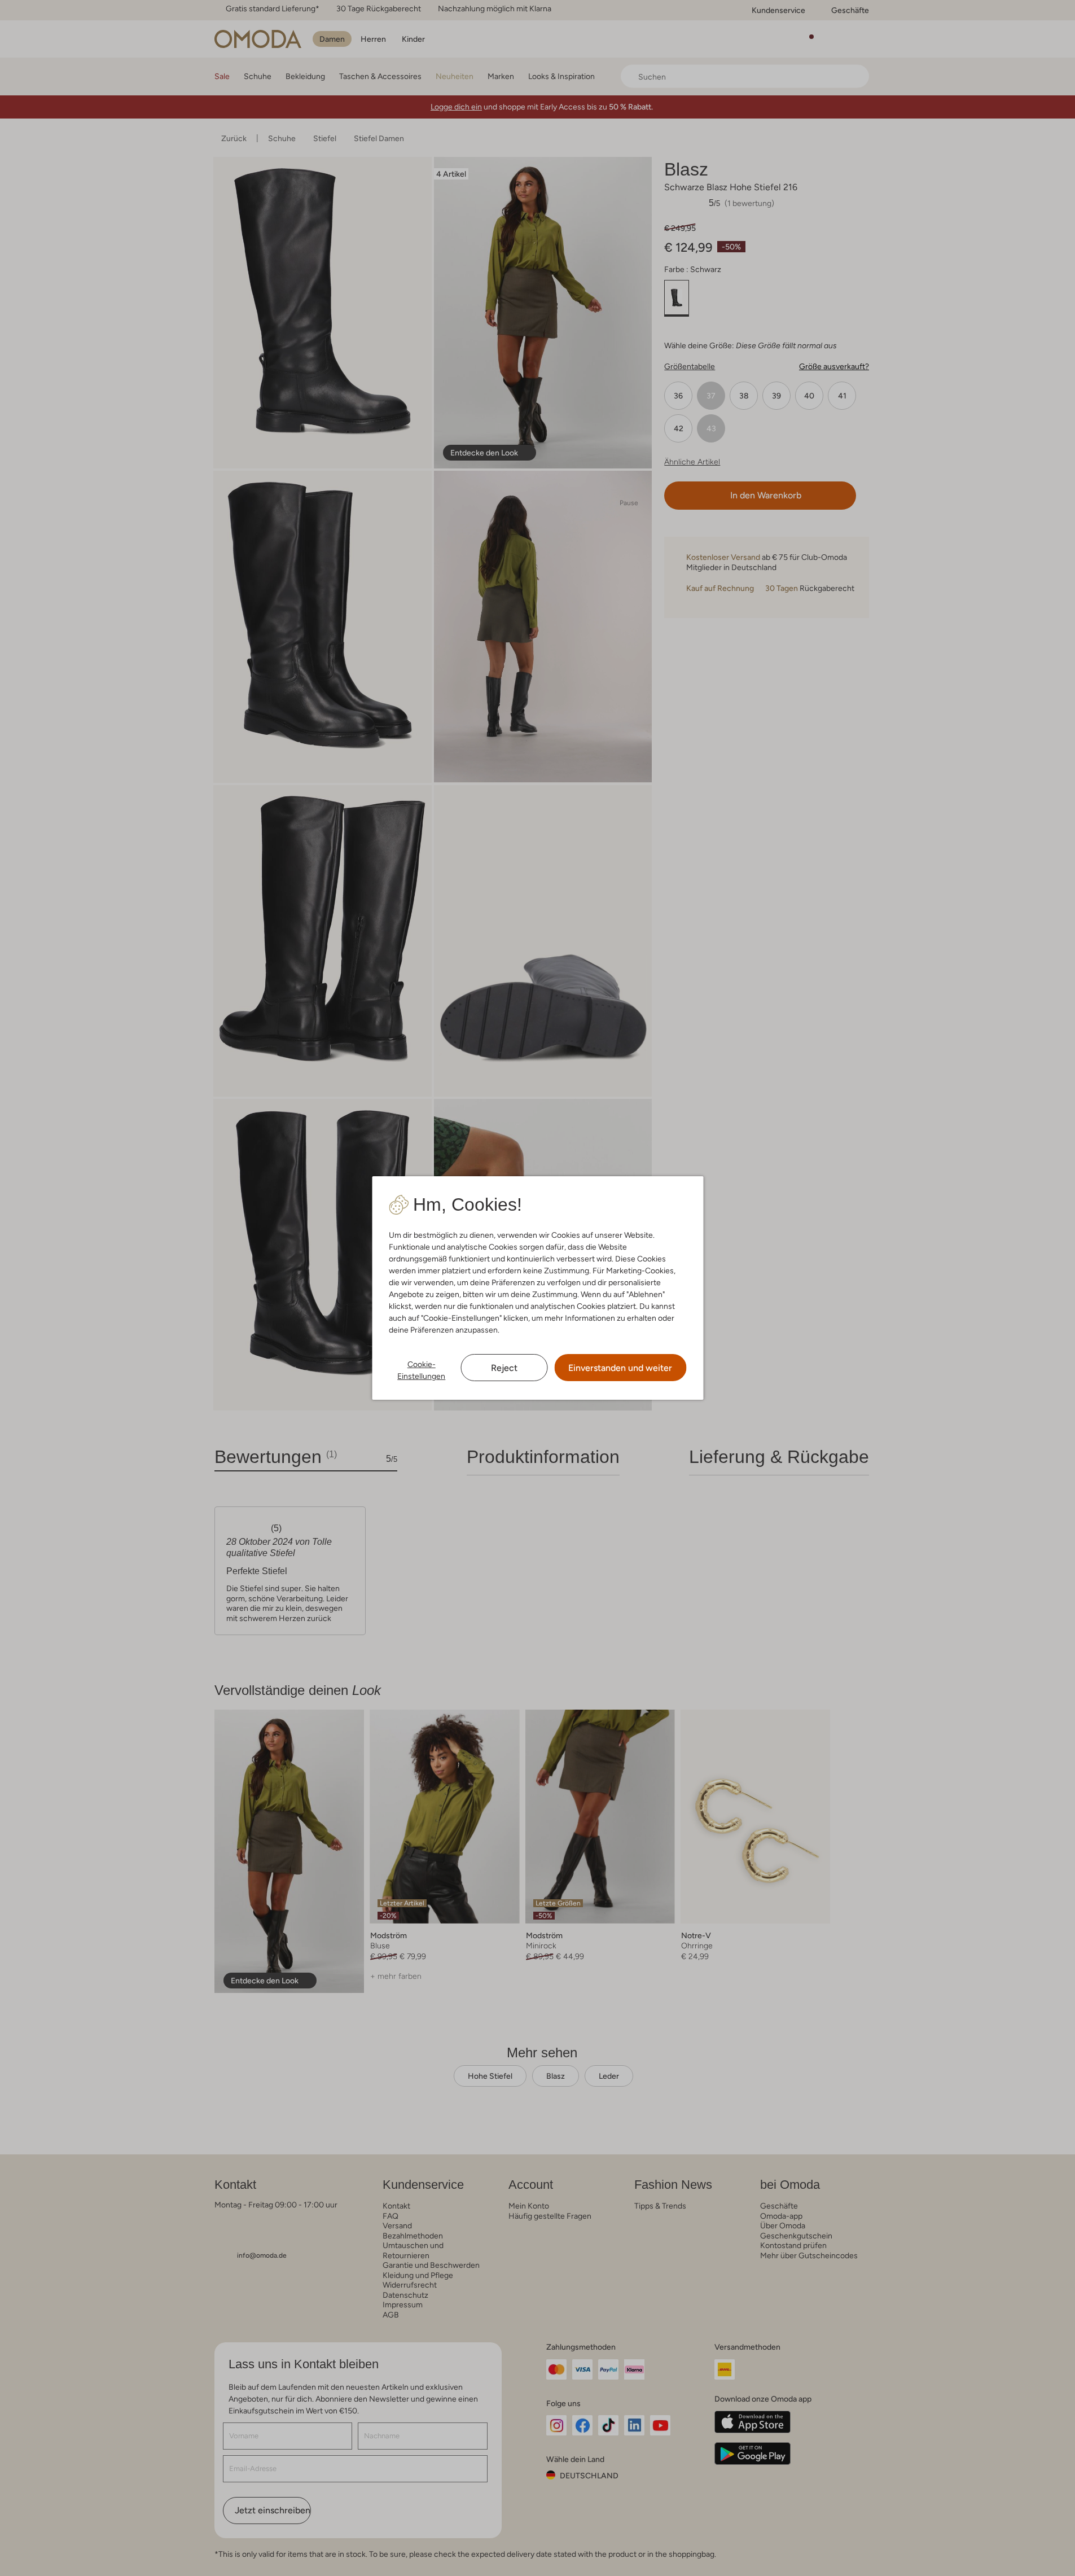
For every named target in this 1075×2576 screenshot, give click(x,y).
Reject (504, 1368)
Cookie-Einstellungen (421, 1370)
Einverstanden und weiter (620, 1368)
